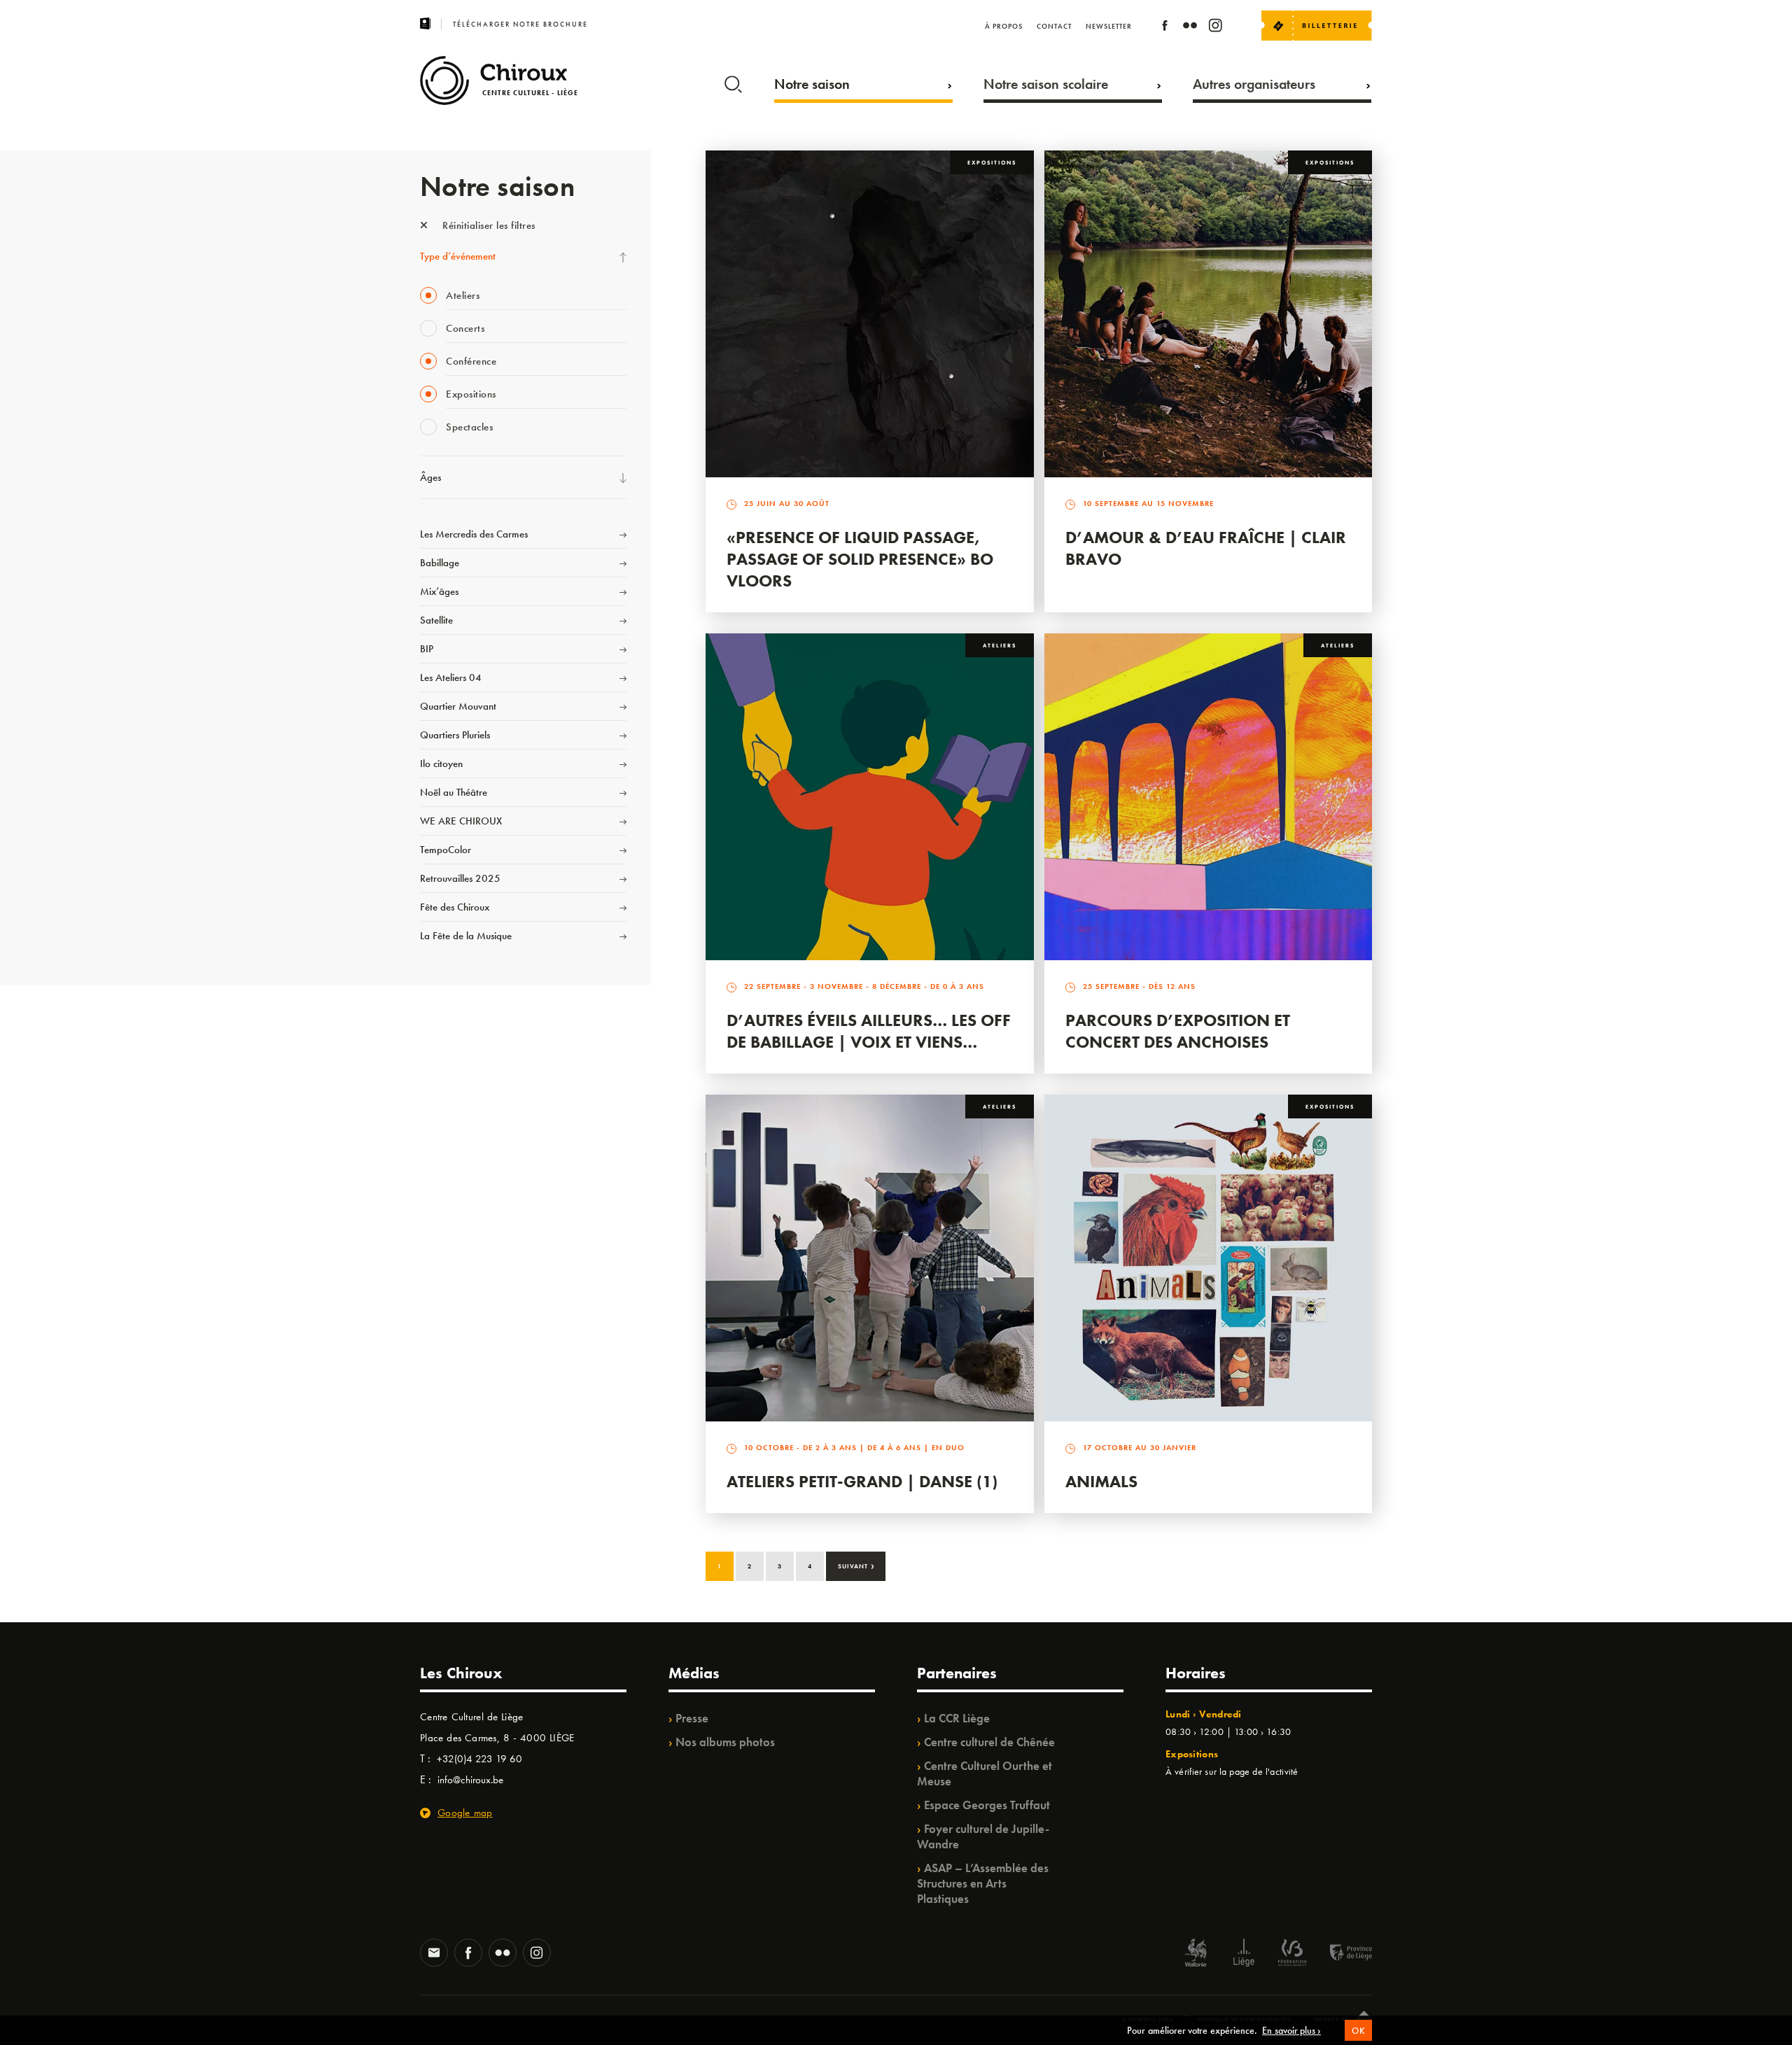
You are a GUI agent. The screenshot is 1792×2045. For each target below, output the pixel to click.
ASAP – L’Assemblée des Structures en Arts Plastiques (983, 1883)
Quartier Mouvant (458, 706)
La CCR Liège (957, 1718)
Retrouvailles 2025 (460, 878)
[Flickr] (1190, 28)
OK (1358, 2031)
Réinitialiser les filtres (488, 225)
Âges (430, 477)
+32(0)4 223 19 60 (479, 1759)
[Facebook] (1165, 28)
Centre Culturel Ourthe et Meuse (985, 1773)
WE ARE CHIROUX (461, 821)
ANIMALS (1101, 1481)
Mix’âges (439, 591)
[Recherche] (733, 81)
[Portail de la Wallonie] (1196, 1954)
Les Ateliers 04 (451, 677)
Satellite (436, 620)
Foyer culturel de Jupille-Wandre (983, 1836)
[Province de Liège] (1340, 1954)
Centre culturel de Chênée (989, 1742)
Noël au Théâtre (454, 792)
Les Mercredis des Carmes (474, 534)
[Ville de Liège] (1244, 1954)
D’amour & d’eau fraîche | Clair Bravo (1206, 548)
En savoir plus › (1291, 2030)
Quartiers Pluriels (455, 735)
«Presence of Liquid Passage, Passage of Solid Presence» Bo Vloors (860, 559)
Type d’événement (458, 256)
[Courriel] (434, 1954)
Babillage (440, 563)
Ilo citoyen (441, 764)
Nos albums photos (725, 1742)
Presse (692, 1718)
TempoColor (446, 850)
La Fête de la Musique (466, 936)
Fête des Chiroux (455, 907)
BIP (427, 649)
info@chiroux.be (470, 1780)
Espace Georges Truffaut (987, 1805)
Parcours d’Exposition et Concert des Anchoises (1178, 1031)
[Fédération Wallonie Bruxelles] (1292, 1954)
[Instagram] (1215, 28)
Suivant (856, 1565)
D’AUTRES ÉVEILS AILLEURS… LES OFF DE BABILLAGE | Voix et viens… (869, 1031)
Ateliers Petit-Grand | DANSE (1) (862, 1481)
